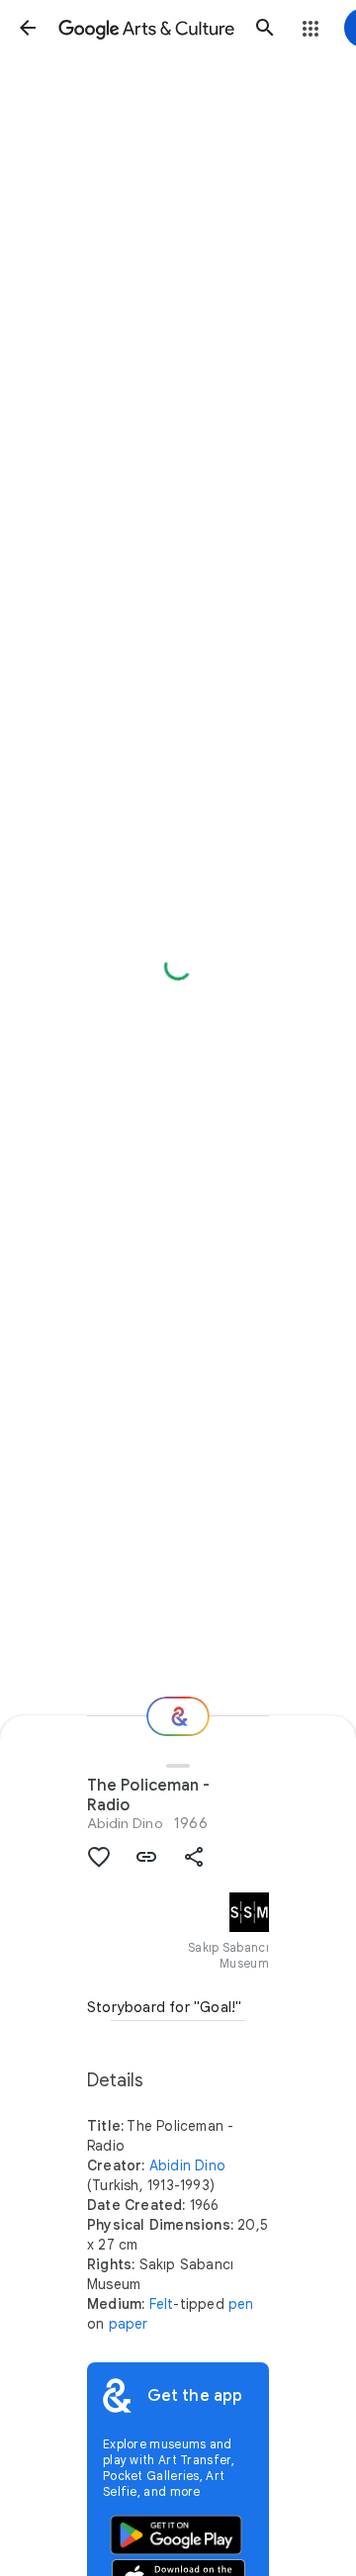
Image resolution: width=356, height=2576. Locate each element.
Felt (162, 2304)
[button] (28, 28)
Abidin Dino (125, 1823)
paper (129, 2324)
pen (241, 2304)
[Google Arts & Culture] (146, 28)
